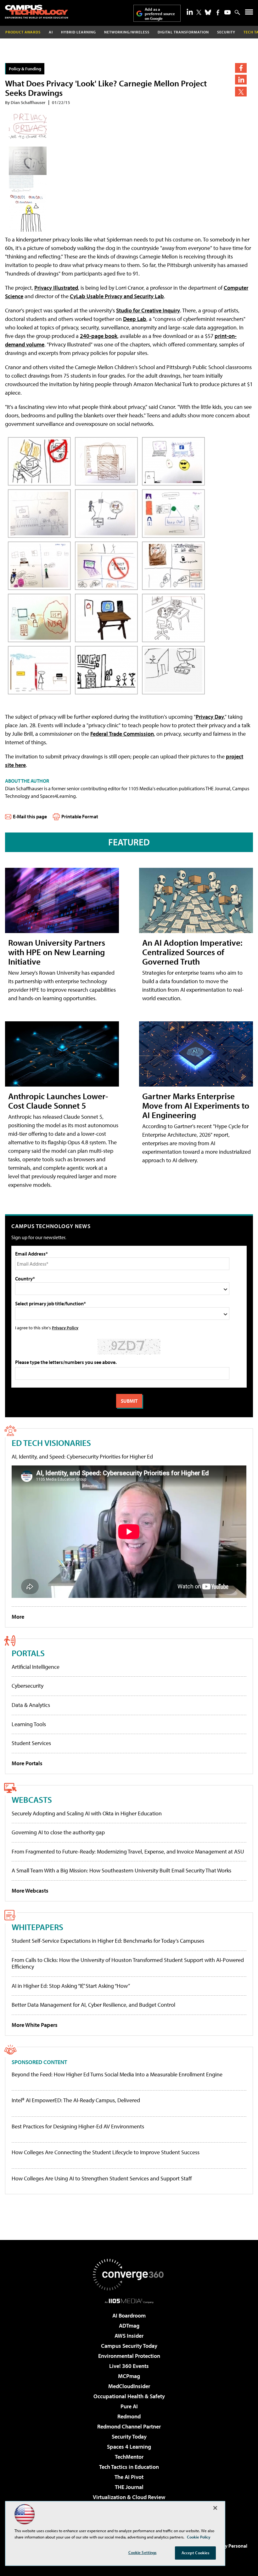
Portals (28, 1653)
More (18, 1617)
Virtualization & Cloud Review (129, 2497)
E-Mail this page (30, 816)
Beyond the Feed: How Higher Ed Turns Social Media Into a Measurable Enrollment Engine (117, 2074)
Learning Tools (29, 1724)
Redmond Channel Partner (129, 2426)
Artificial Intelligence (36, 1667)
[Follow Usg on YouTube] (227, 12)
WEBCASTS (32, 1799)
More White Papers (35, 2025)
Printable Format (80, 816)
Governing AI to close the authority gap (58, 1832)
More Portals (27, 1763)
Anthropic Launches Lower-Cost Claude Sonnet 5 (58, 1101)
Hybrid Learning (79, 32)
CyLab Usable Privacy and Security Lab (117, 296)
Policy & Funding (25, 69)
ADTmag (129, 2326)
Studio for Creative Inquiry (148, 310)
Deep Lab (135, 319)
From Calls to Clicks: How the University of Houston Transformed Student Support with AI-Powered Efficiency (128, 1963)
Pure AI (129, 2406)
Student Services (31, 1743)
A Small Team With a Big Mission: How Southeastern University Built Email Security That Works (121, 1870)
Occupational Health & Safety (129, 2396)
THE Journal (129, 2487)
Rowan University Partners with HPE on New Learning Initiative (57, 952)
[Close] (215, 2508)
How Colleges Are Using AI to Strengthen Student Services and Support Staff (102, 2179)
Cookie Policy (199, 2537)
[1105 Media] (129, 2301)
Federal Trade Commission (122, 734)
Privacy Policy (65, 1328)
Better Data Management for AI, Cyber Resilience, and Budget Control (93, 2005)
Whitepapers (37, 1927)
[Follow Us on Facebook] (218, 12)
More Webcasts (30, 1891)
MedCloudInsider (129, 2386)
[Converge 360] (129, 2275)
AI (51, 32)
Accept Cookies (196, 2553)
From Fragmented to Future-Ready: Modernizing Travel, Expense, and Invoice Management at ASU (128, 1851)
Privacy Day (210, 717)
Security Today (129, 2437)
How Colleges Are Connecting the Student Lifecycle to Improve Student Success (106, 2152)
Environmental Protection (129, 2356)
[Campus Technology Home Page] (36, 12)
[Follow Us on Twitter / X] (199, 12)
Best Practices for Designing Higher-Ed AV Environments (78, 2126)
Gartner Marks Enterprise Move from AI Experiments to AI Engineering (196, 1105)
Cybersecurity (28, 1686)
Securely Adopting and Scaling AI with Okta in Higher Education (87, 1813)
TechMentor (129, 2457)
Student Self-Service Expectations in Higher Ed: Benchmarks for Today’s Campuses (108, 1941)
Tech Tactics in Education (129, 2467)
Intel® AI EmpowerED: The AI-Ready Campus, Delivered (76, 2100)
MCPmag (129, 2376)
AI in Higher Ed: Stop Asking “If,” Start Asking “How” (71, 1986)
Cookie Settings (143, 2552)
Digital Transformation (183, 32)
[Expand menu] (249, 13)
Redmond (129, 2416)
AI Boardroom (129, 2315)
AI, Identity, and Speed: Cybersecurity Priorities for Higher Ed (82, 1456)
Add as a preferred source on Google (160, 14)
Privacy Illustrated (56, 288)
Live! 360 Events (129, 2366)
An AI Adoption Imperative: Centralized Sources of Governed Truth (192, 952)
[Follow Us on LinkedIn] (190, 12)
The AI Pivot (129, 2477)
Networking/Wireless (127, 32)
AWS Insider (129, 2336)
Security (226, 32)
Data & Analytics (31, 1705)
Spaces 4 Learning (129, 2447)
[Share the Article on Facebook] (241, 68)
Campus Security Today (129, 2346)
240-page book (99, 336)
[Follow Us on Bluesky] (208, 12)
